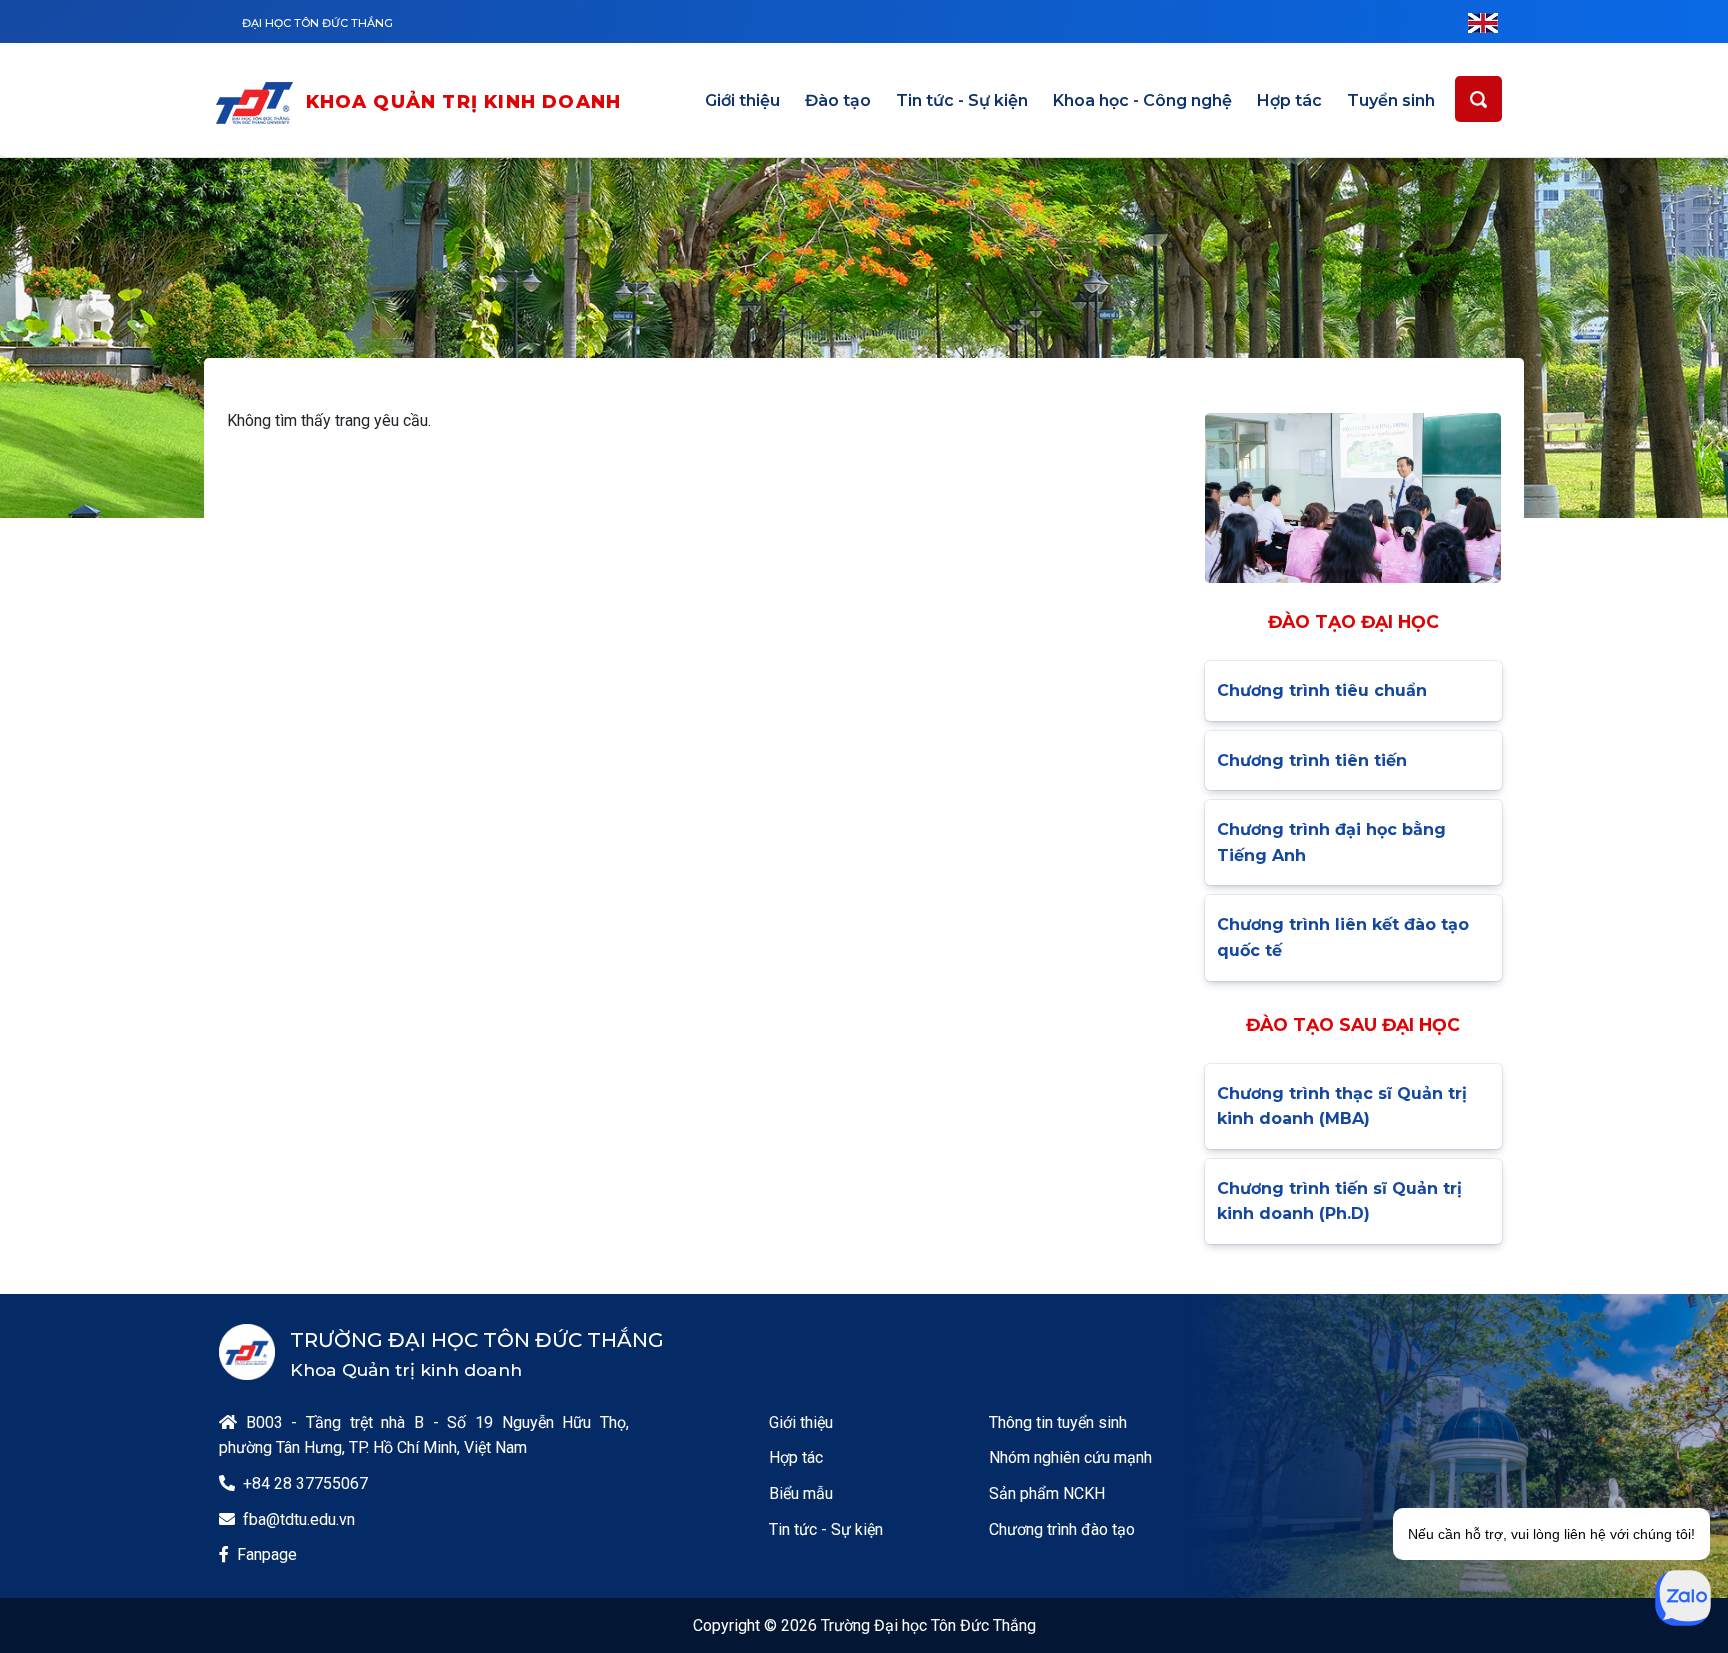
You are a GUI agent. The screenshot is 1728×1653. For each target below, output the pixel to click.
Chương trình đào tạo (1062, 1529)
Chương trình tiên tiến (1312, 760)
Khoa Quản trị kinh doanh (464, 102)
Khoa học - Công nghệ (1142, 100)
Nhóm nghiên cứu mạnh (1070, 1457)
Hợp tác (1289, 100)
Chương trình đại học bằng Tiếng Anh (1331, 842)
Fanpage (267, 1554)
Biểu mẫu (801, 1493)
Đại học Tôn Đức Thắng (317, 23)
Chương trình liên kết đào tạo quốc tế (1343, 937)
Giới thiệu (742, 100)
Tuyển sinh (1391, 100)
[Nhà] (259, 103)
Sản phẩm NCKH (1047, 1493)
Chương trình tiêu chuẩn (1322, 690)
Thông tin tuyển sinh (1058, 1422)
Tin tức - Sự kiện (962, 100)
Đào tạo (838, 100)
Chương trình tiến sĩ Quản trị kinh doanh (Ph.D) (1339, 1201)
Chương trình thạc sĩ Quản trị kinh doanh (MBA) (1342, 1106)
